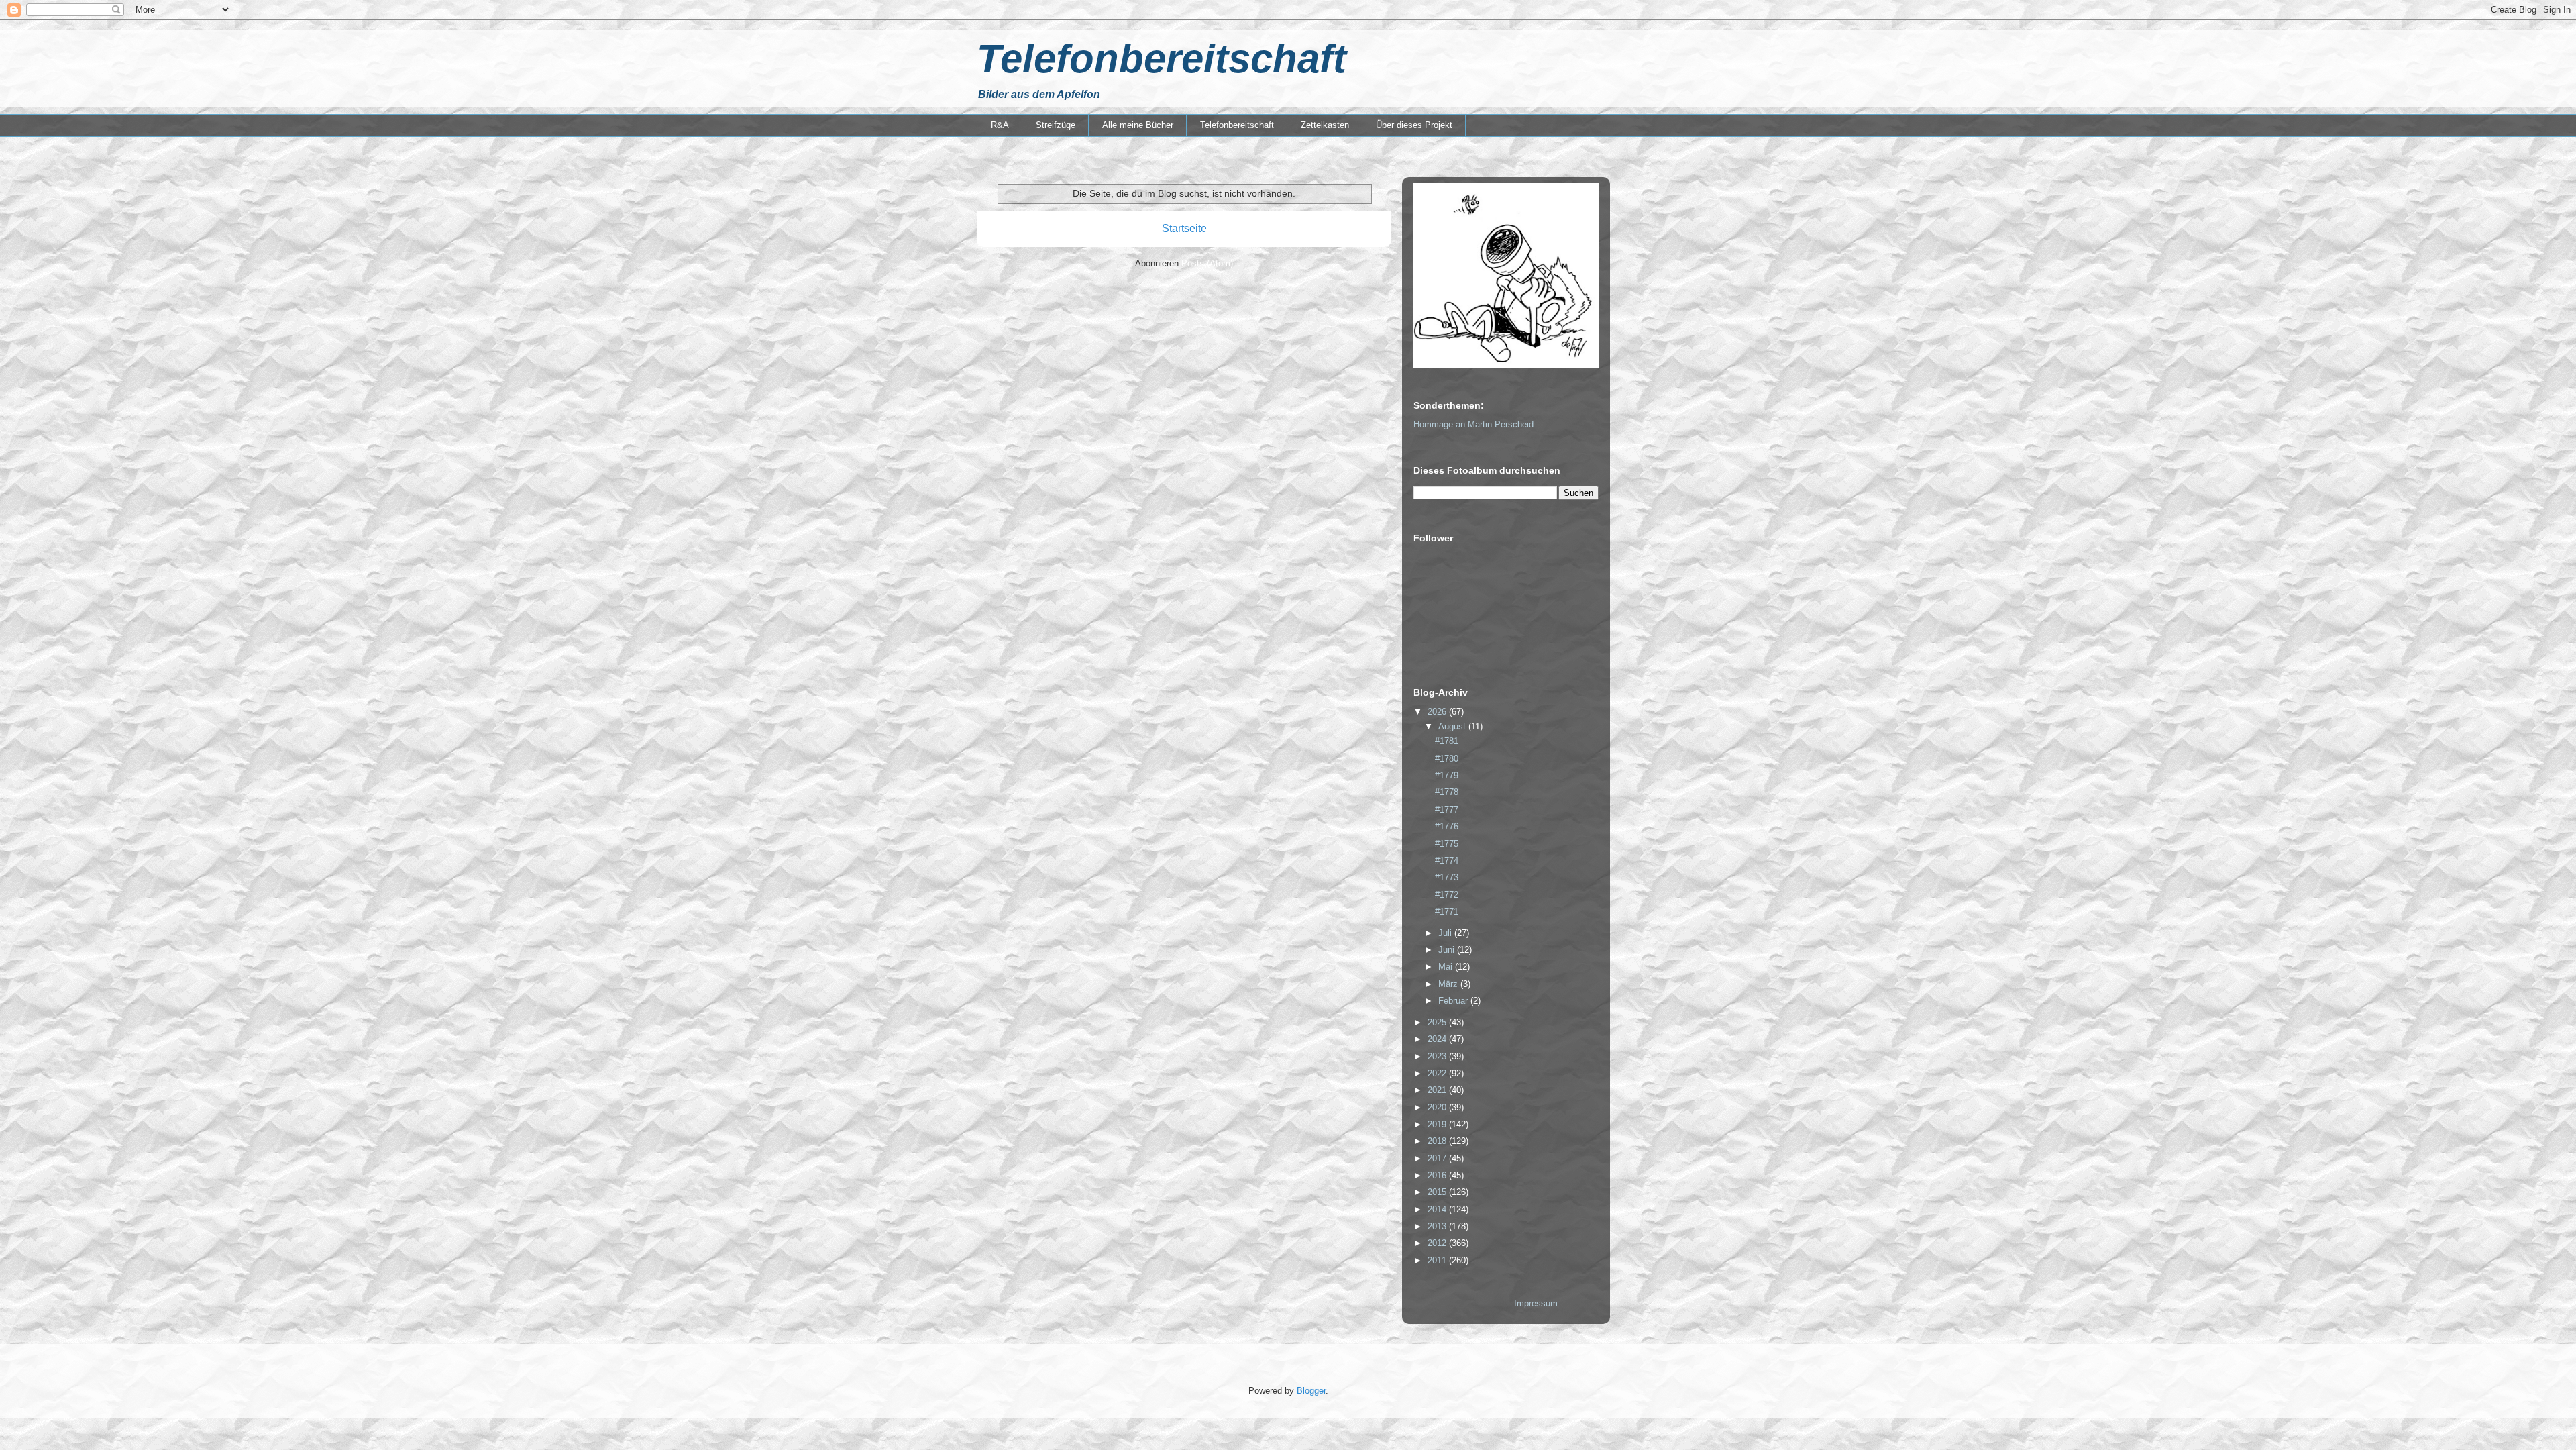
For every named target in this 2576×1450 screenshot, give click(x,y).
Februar (1454, 1001)
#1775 (1447, 844)
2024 (1438, 1039)
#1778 (1447, 792)
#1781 (1447, 741)
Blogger (1311, 1391)
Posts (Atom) (1207, 263)
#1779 (1447, 775)
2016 (1438, 1175)
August (1453, 726)
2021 (1438, 1090)
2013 (1438, 1226)
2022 (1438, 1073)
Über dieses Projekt (1414, 125)
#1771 (1447, 912)
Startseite (1184, 228)
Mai (1447, 967)
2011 (1438, 1260)
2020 (1438, 1107)
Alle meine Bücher (1138, 125)
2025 (1438, 1022)
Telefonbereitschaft (1162, 59)
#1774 (1447, 861)
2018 (1438, 1141)
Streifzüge (1056, 125)
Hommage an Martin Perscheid (1473, 424)
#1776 (1447, 826)
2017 (1438, 1158)
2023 (1438, 1056)
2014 (1438, 1209)
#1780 (1447, 759)
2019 (1438, 1124)
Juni (1448, 950)
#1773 (1447, 877)
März (1449, 984)
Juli (1446, 933)
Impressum (1536, 1303)
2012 (1438, 1243)
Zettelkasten (1325, 125)
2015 (1438, 1192)
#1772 (1447, 895)
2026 (1438, 712)
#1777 (1447, 810)
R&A (1000, 125)
